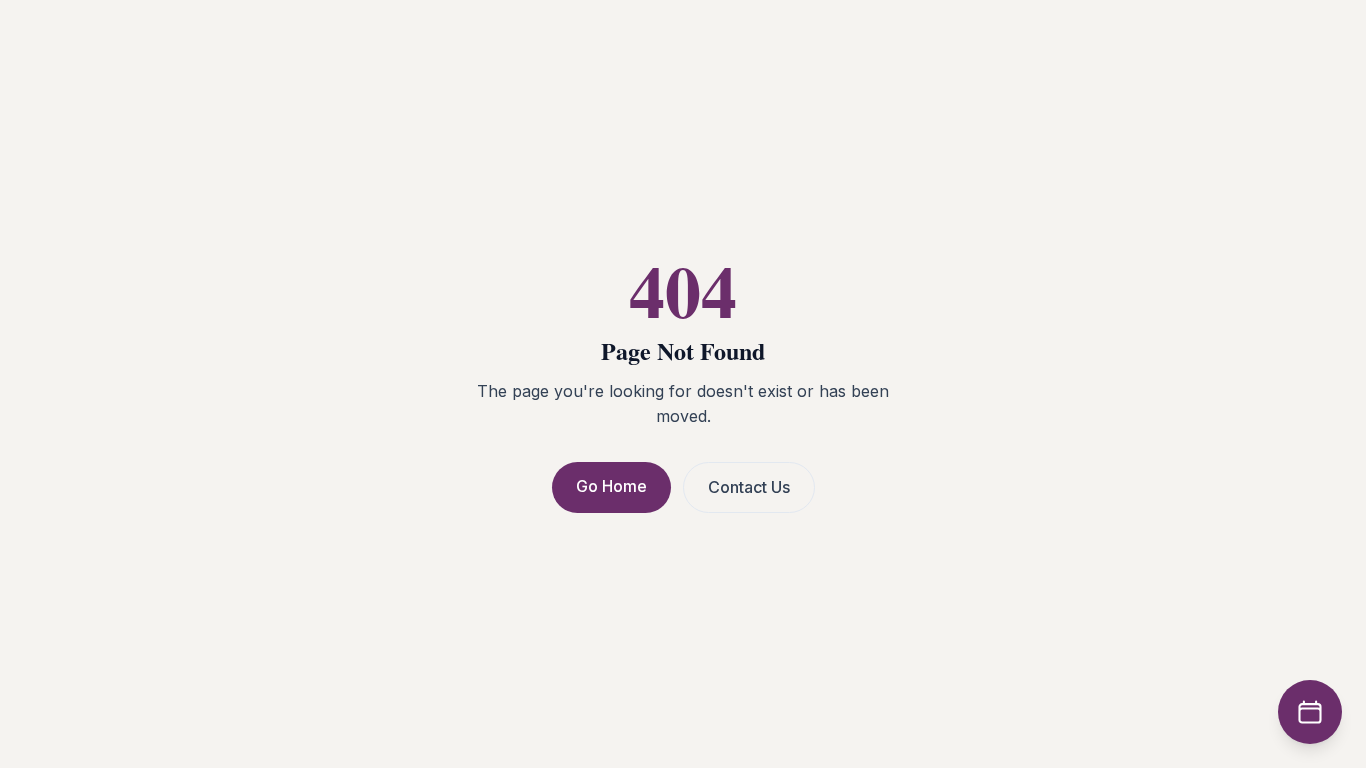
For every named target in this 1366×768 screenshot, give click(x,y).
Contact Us (749, 487)
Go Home (611, 486)
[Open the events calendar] (1310, 712)
